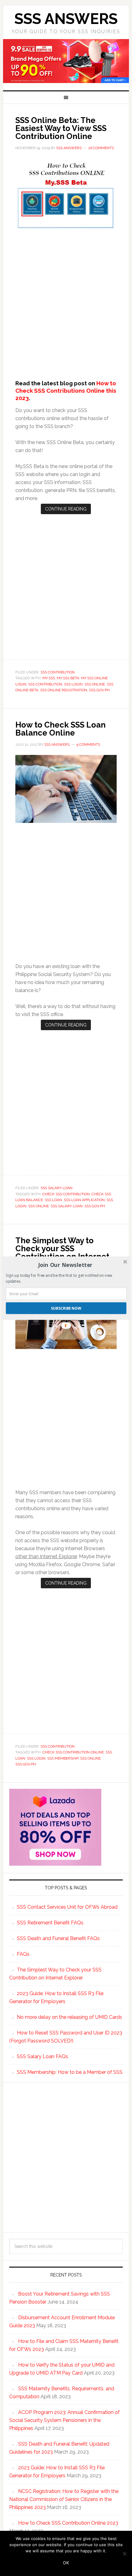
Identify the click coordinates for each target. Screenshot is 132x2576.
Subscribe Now (66, 1308)
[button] (66, 1265)
